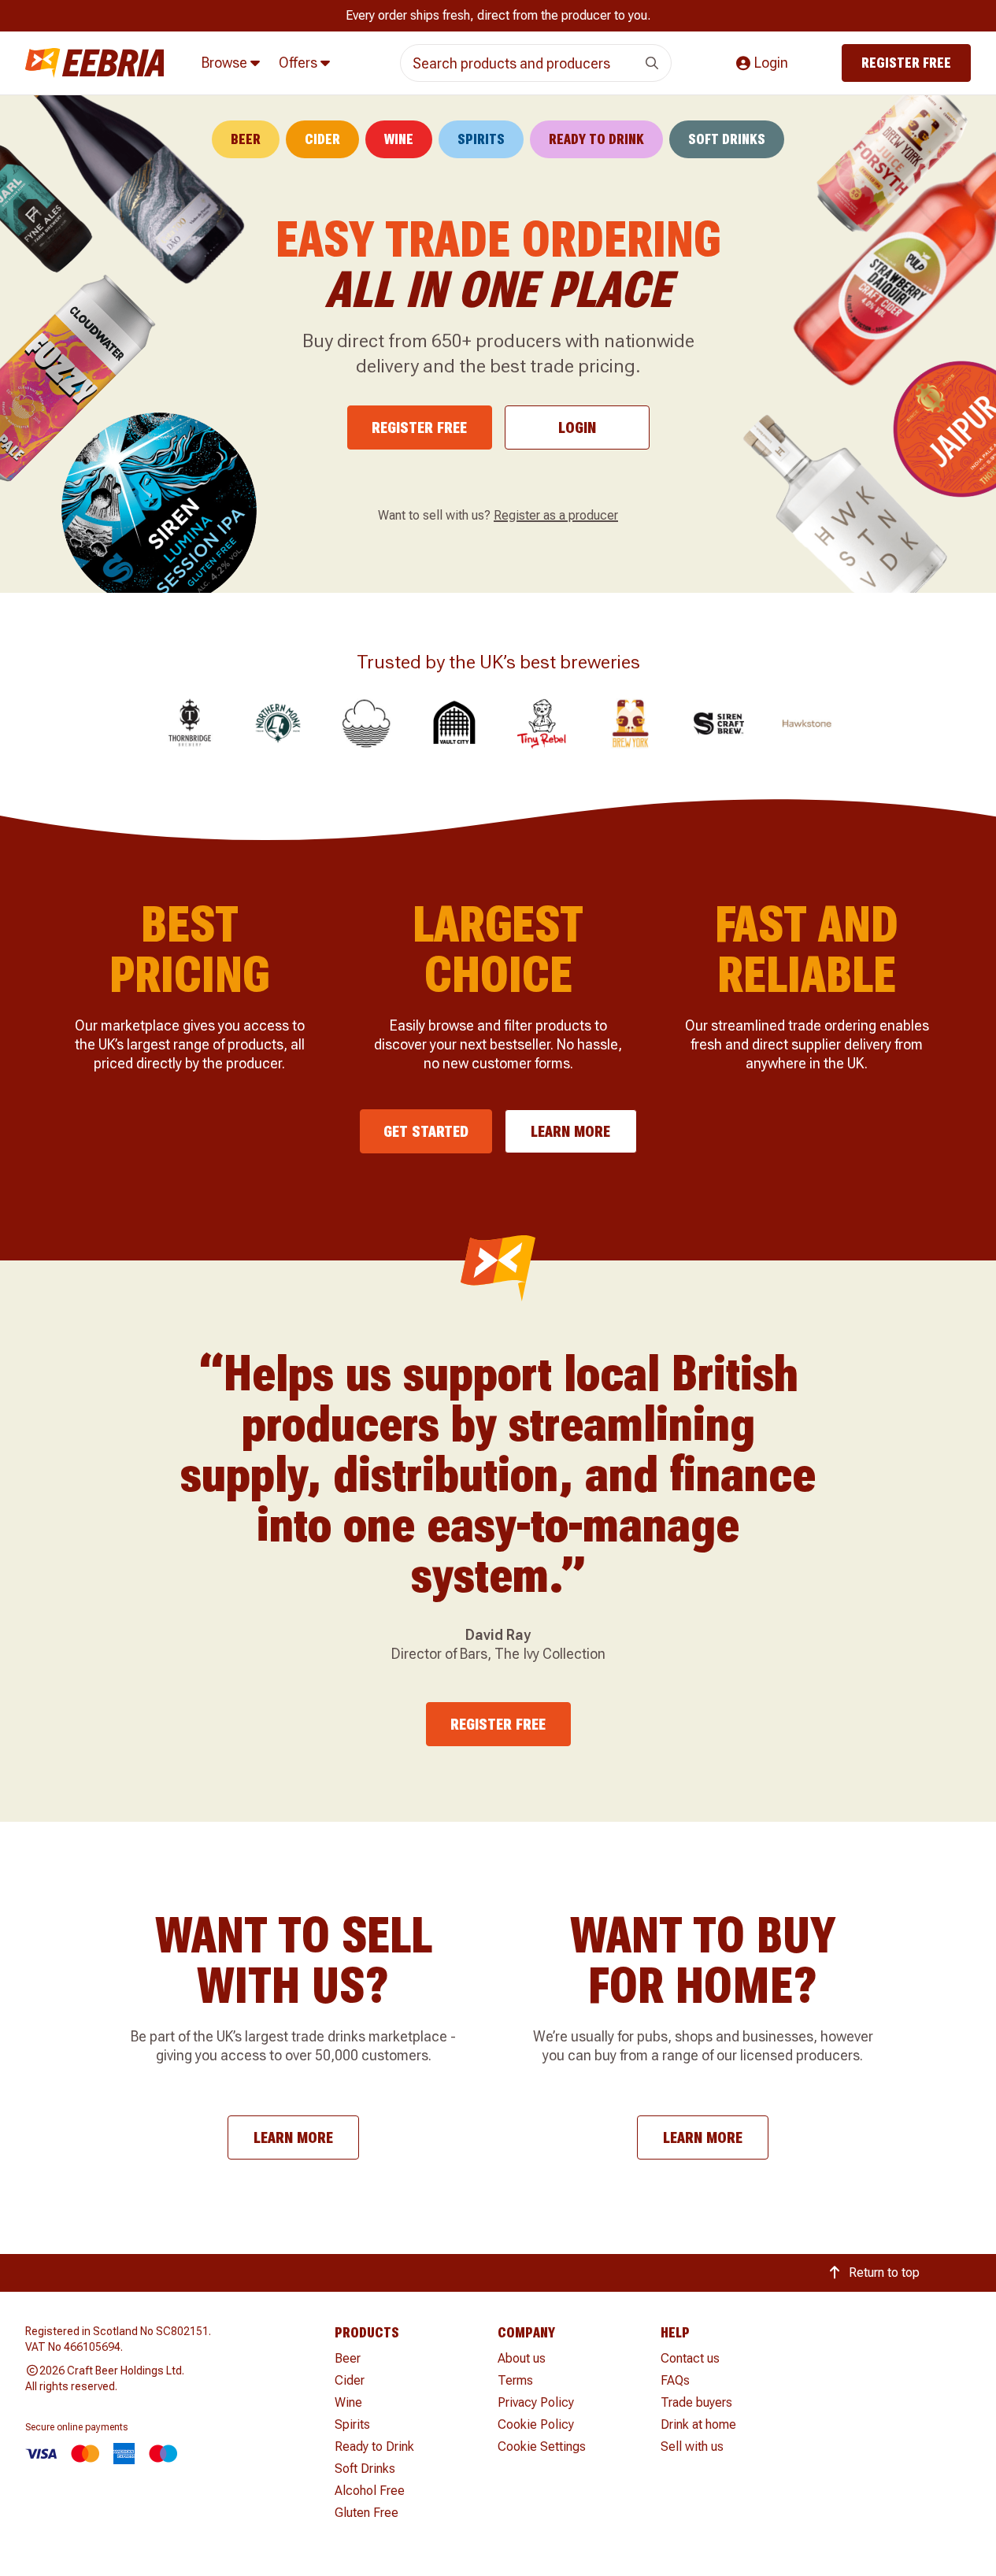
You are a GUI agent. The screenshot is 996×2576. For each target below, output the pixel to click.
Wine (399, 139)
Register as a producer (556, 515)
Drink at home (698, 2424)
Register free (906, 63)
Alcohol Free (370, 2491)
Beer (246, 139)
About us (522, 2358)
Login (577, 427)
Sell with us (692, 2446)
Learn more (570, 1131)
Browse (226, 63)
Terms (515, 2380)
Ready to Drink (596, 139)
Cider (322, 139)
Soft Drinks (727, 139)
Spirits (481, 139)
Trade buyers (696, 2402)
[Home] (94, 63)
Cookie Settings (542, 2446)
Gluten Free (367, 2513)
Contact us (690, 2358)
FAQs (675, 2380)
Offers (300, 63)
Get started (426, 1131)
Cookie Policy (536, 2424)
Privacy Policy (536, 2402)
